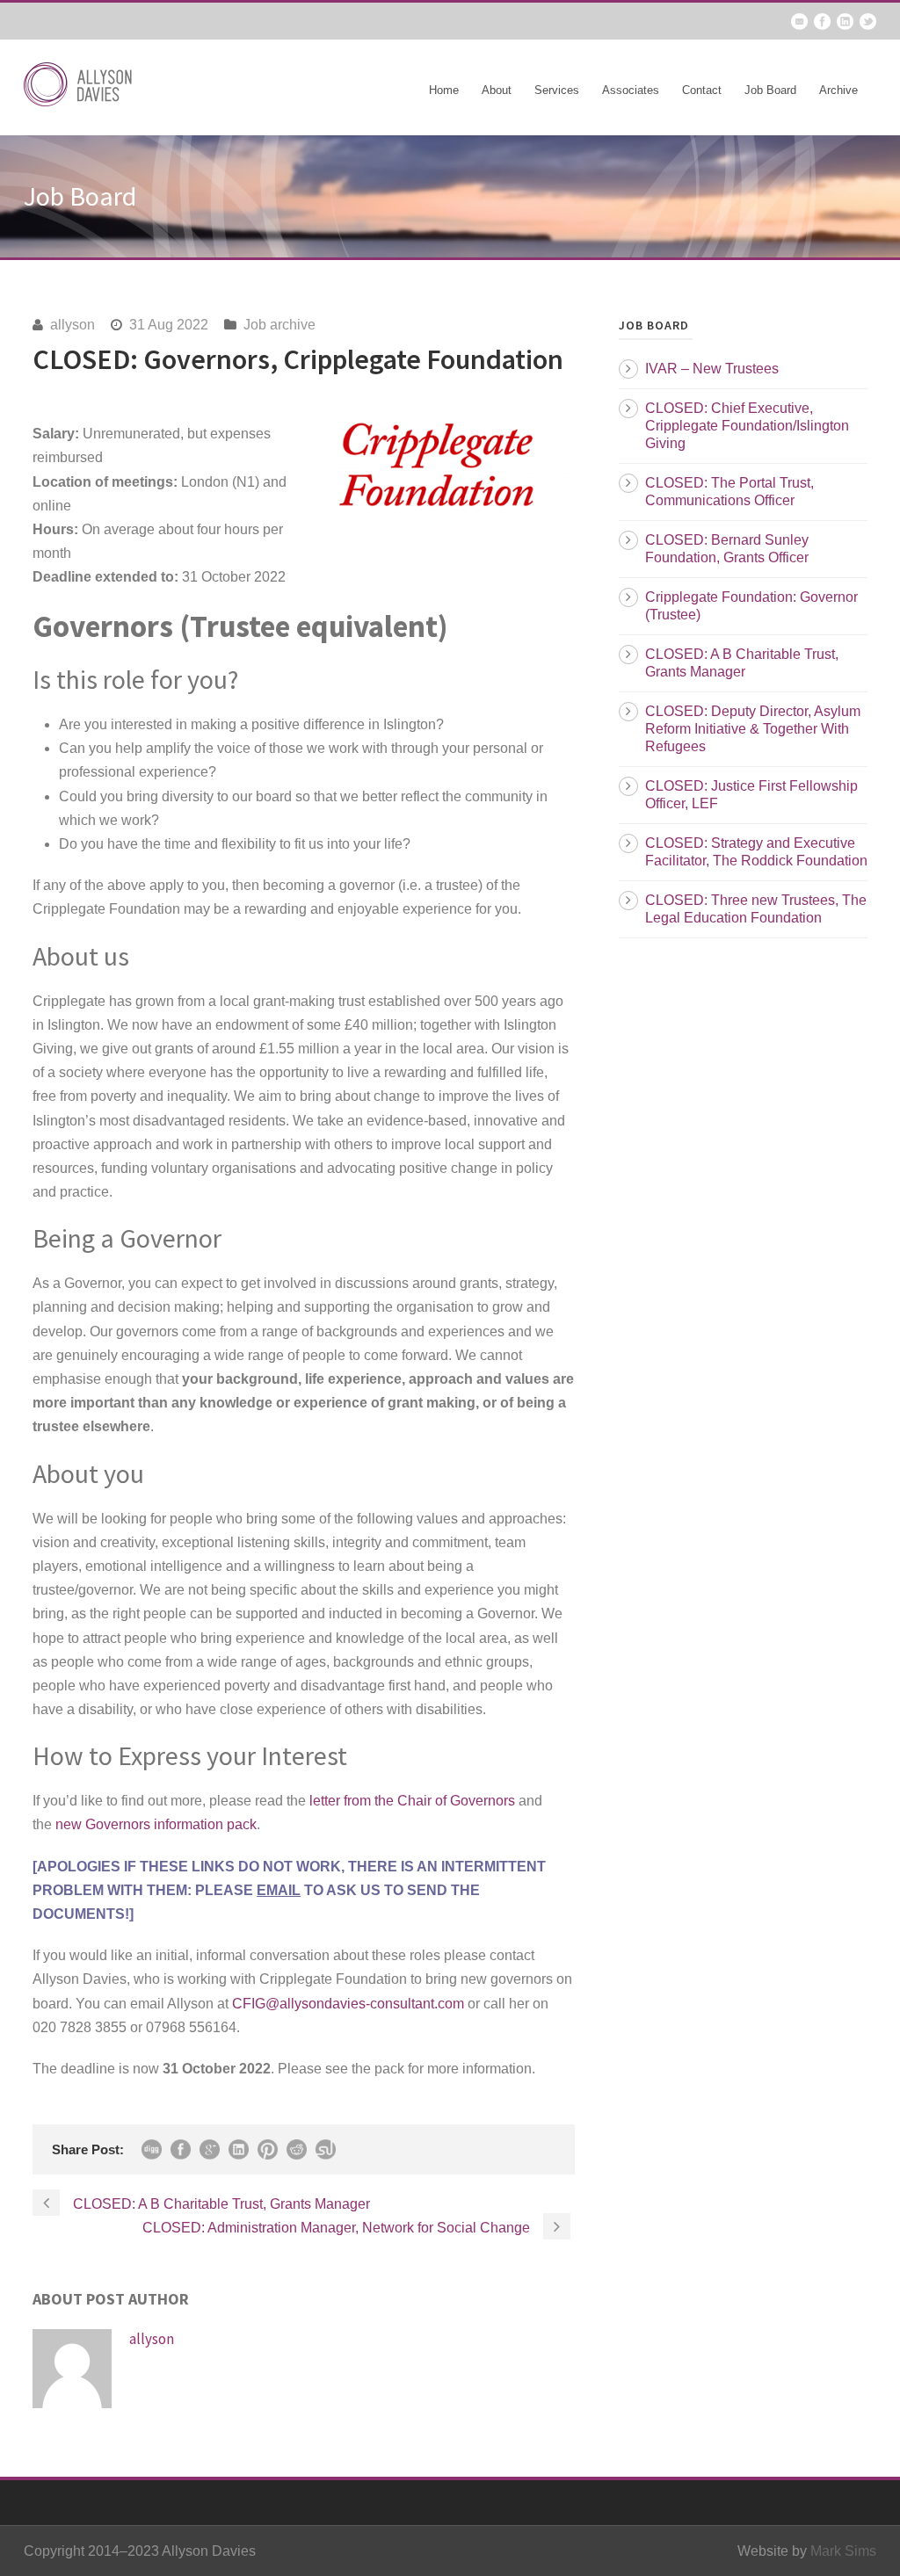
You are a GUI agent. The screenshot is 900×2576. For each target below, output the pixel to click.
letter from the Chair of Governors (412, 1801)
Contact (702, 90)
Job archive (279, 325)
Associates (631, 90)
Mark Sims (843, 2551)
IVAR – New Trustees (712, 369)
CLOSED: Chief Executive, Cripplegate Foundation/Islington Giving (747, 426)
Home (444, 90)
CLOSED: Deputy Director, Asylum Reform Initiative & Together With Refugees (753, 729)
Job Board (770, 90)
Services (557, 90)
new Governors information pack (156, 1824)
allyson (73, 325)
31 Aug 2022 (169, 325)
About (497, 90)
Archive (838, 90)
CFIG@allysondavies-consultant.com (348, 2004)
